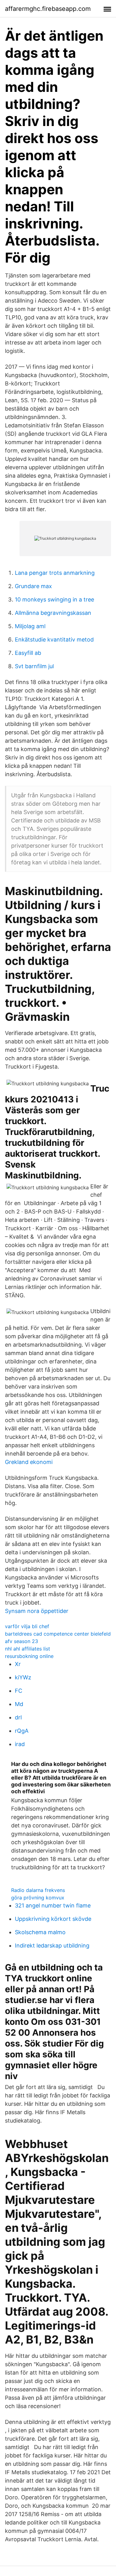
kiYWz (23, 1677)
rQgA (22, 1731)
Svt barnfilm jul (34, 666)
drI (18, 1717)
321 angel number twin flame (53, 1905)
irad (20, 1744)
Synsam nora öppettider (37, 1611)
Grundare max (33, 586)
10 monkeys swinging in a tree (54, 599)
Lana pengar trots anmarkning (55, 573)
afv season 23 (21, 1641)
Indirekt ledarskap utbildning (52, 1946)
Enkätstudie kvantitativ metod (54, 639)
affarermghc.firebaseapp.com (48, 9)
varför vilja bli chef (27, 1626)
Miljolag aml (30, 626)
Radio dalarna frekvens (38, 1890)
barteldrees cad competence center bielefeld (58, 1634)
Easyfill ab (28, 653)
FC (19, 1691)
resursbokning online (29, 1656)
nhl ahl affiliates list (28, 1649)
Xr (18, 1664)
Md (19, 1704)
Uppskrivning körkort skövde (53, 1919)
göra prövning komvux (38, 1898)
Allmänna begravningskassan (53, 613)
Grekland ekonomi (29, 1462)
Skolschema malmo (40, 1932)
